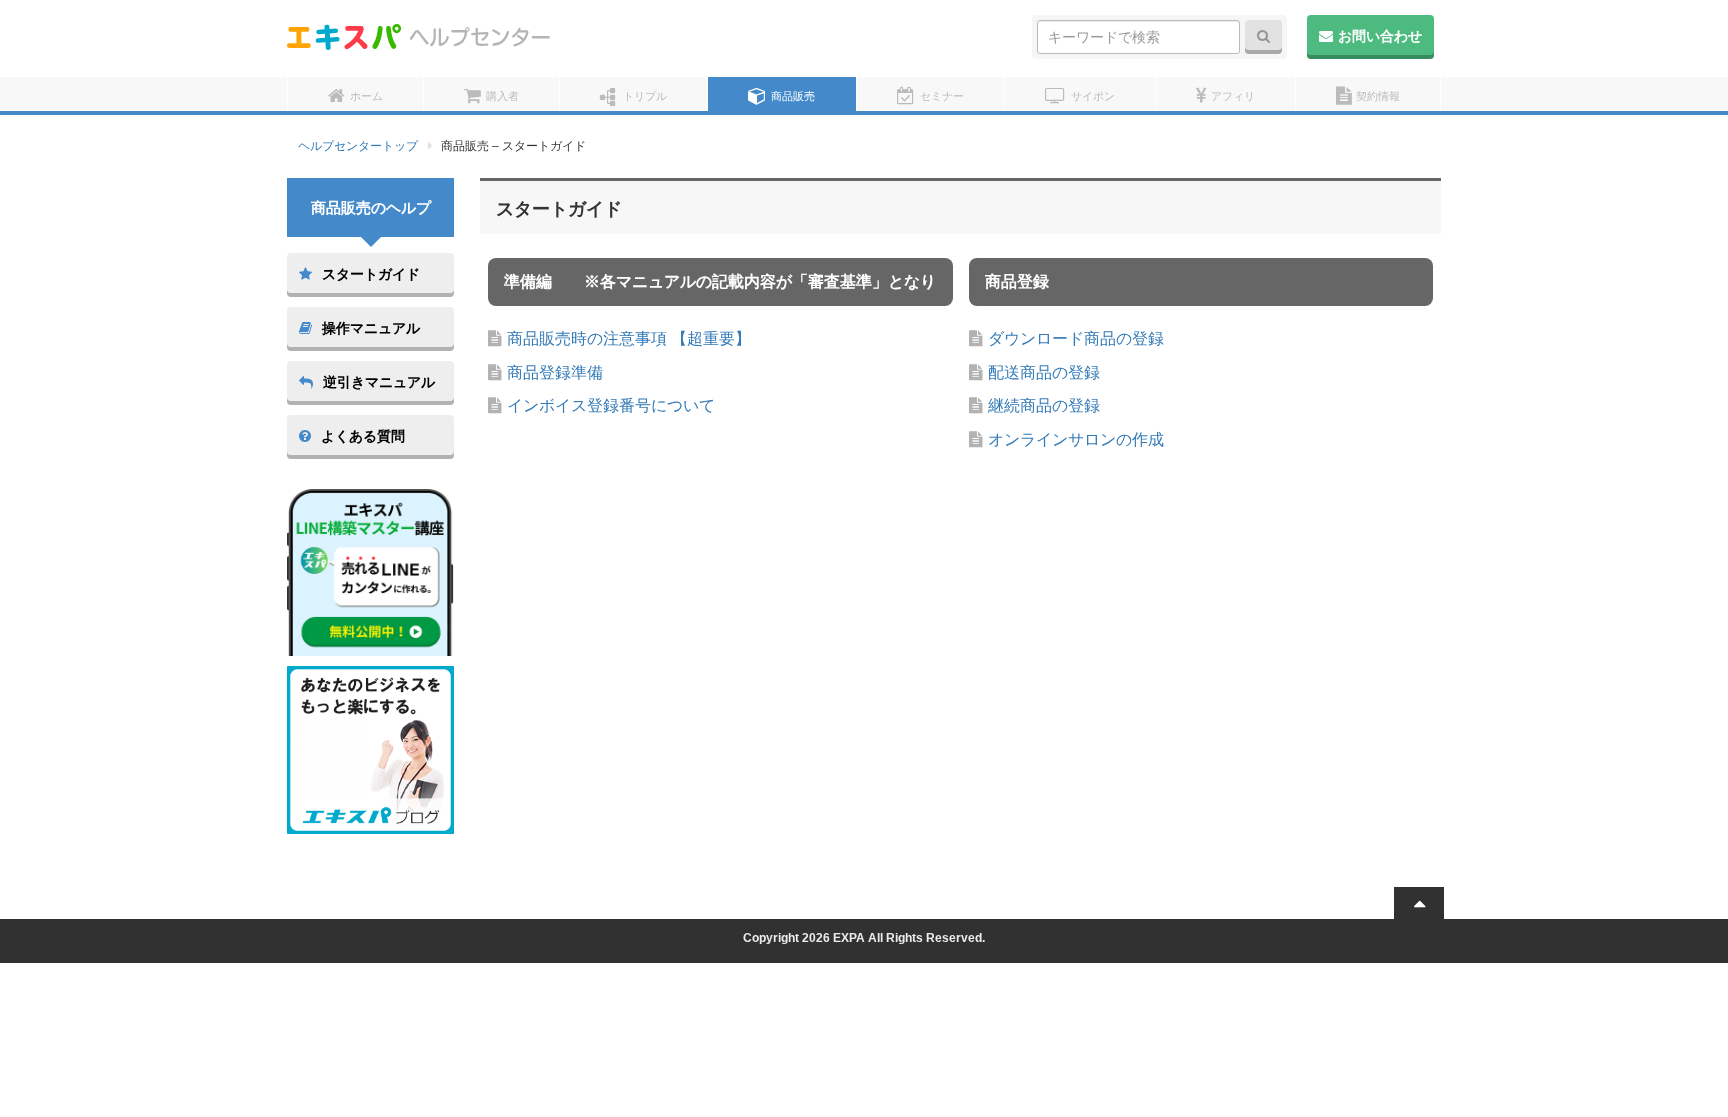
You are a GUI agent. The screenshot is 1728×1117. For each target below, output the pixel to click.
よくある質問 (363, 436)
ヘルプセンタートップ (358, 146)
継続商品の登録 (1044, 405)
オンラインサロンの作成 (1076, 439)
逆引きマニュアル (379, 382)
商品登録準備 (555, 372)
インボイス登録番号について (611, 405)
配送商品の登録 (1044, 372)
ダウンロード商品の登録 (1076, 338)
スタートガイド (371, 274)
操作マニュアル (371, 328)
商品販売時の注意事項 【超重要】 (629, 338)
